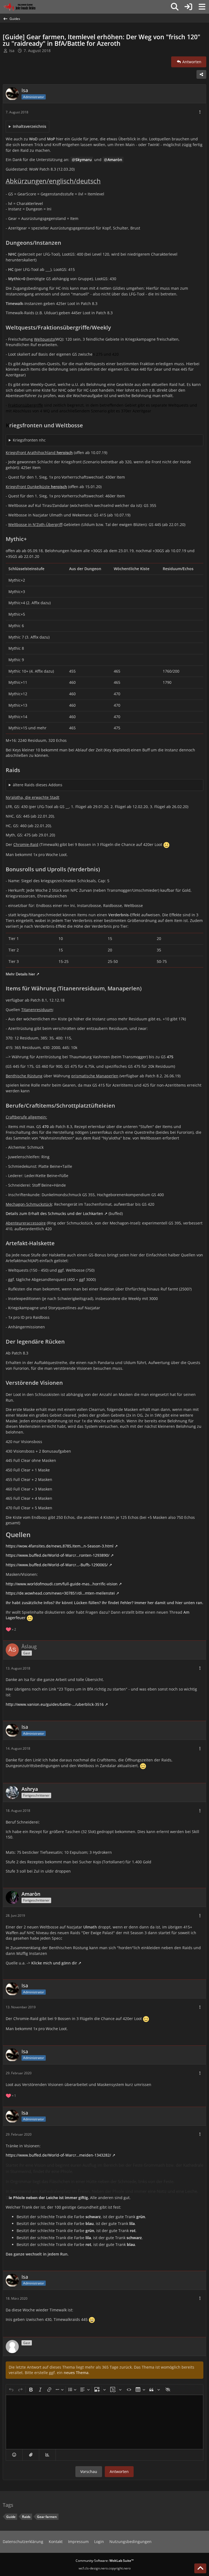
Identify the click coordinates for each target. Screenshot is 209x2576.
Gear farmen (47, 2517)
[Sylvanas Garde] (26, 7)
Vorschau (89, 2471)
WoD (33, 139)
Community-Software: (105, 2561)
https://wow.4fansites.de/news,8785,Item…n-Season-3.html (60, 1546)
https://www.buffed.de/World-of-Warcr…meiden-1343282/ (58, 2155)
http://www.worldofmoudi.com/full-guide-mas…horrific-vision (62, 1584)
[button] (14, 2455)
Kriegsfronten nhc (29, 440)
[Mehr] (200, 112)
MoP (51, 139)
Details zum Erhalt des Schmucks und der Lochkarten (54, 1213)
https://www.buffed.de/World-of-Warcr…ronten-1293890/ (58, 1555)
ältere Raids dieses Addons (38, 785)
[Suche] (175, 7)
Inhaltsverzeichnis (30, 126)
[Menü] (202, 7)
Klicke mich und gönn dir (54, 1963)
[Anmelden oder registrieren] (188, 7)
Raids (26, 2517)
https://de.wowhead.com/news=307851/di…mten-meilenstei (60, 1593)
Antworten (119, 2471)
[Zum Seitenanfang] (200, 2568)
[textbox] (104, 2422)
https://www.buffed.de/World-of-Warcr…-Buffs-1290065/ (57, 1565)
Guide (11, 2517)
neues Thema (76, 2373)
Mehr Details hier (20, 974)
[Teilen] (201, 74)
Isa (12, 51)
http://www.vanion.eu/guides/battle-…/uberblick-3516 (55, 1704)
